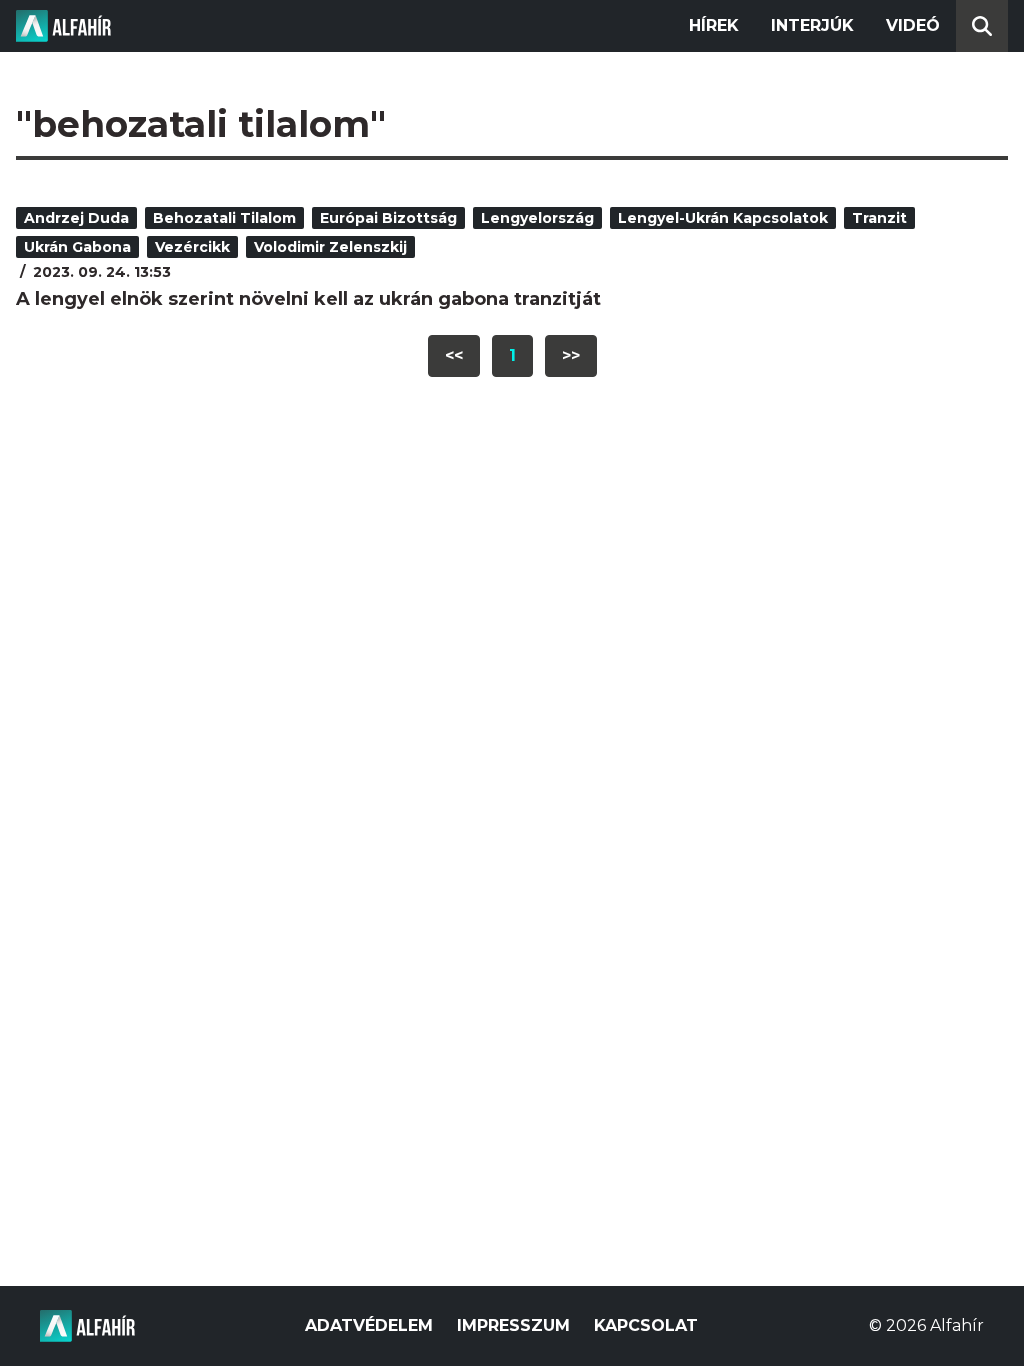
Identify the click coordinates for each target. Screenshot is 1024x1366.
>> (571, 355)
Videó (913, 25)
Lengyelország (537, 218)
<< (454, 355)
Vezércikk (192, 247)
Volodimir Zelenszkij (330, 247)
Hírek (714, 25)
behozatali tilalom (224, 218)
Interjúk (812, 25)
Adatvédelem (369, 1325)
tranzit (879, 218)
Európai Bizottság (388, 218)
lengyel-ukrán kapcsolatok (723, 218)
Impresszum (513, 1325)
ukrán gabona (77, 247)
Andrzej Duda (76, 218)
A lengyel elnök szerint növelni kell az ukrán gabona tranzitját (308, 299)
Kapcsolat (646, 1325)
